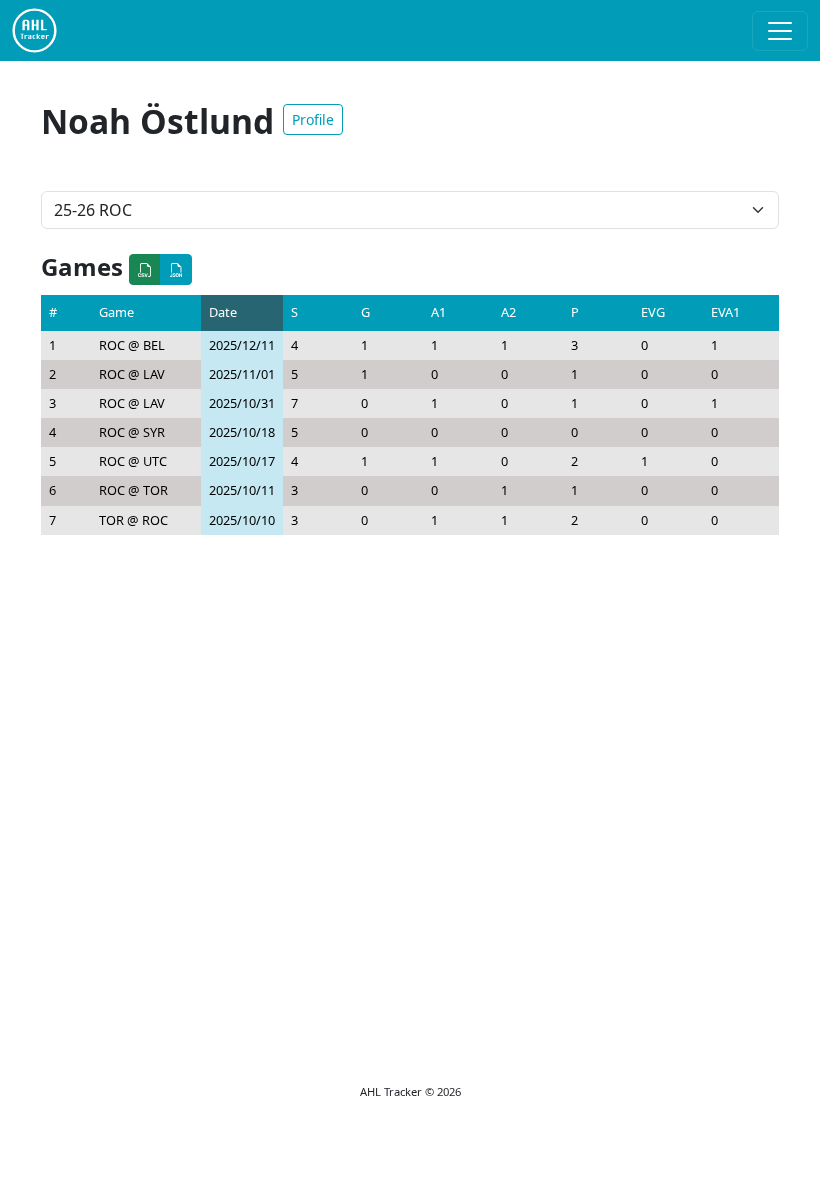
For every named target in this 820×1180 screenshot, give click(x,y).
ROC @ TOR (133, 490)
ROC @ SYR (132, 432)
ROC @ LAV (132, 374)
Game (116, 312)
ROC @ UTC (133, 461)
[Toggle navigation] (780, 31)
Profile (313, 119)
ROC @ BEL (132, 345)
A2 (508, 312)
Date (223, 312)
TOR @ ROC (133, 520)
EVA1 (725, 312)
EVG (653, 312)
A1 (438, 312)
